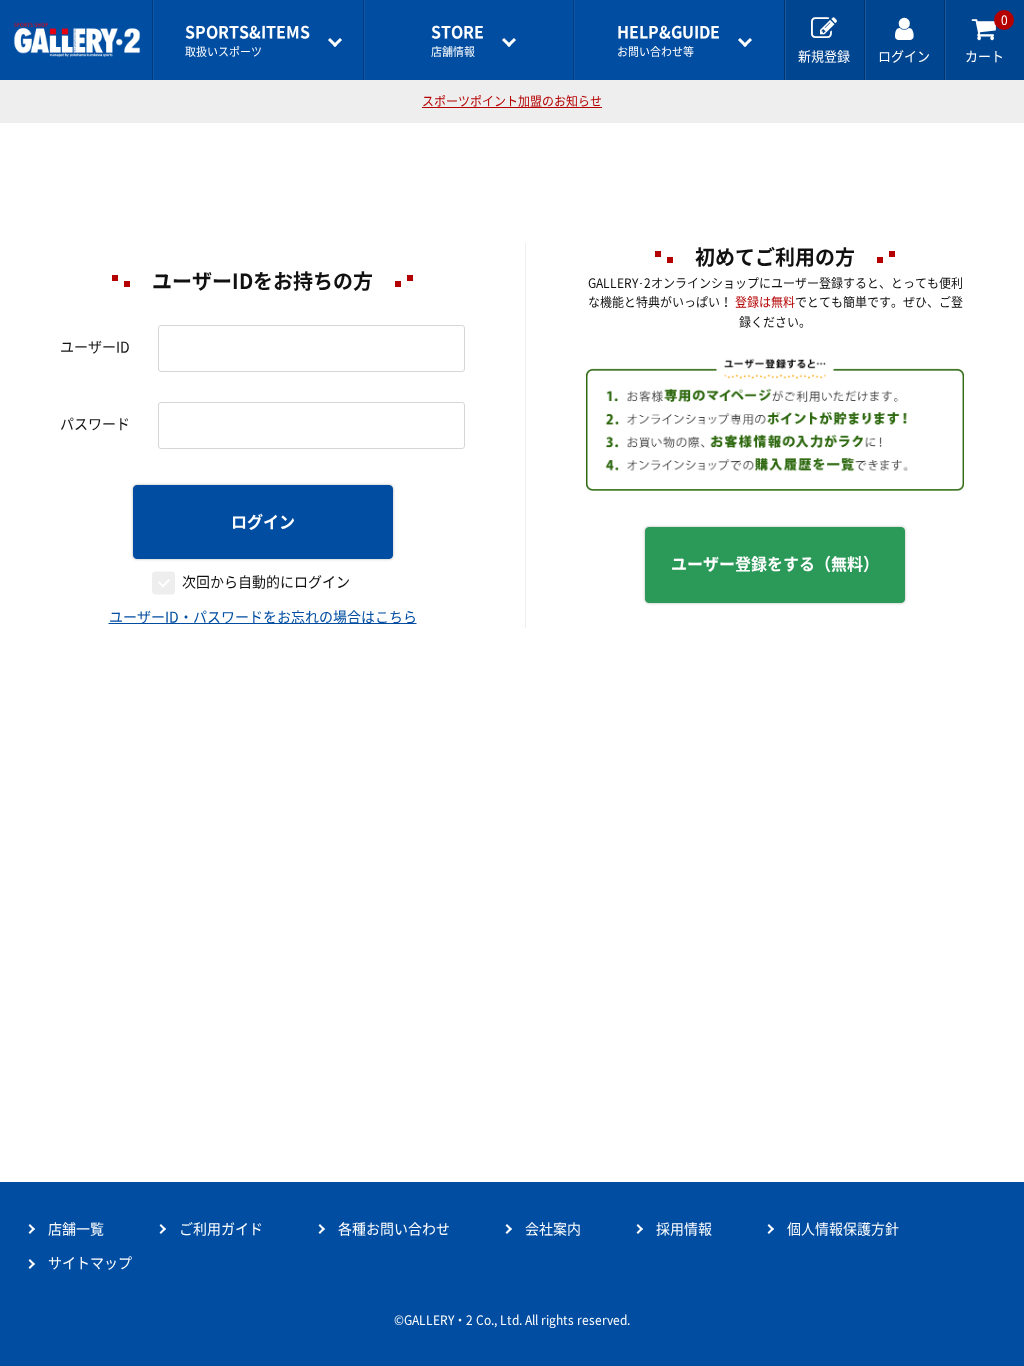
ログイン (263, 522)
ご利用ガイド (221, 1229)
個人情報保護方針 (843, 1229)
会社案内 (553, 1229)
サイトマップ (90, 1263)
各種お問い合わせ (394, 1229)
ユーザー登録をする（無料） (775, 564)
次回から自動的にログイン (266, 582)
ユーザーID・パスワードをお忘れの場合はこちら (263, 617)
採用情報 (684, 1229)
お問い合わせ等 (668, 40)
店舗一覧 (76, 1229)
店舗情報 (457, 40)
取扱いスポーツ (247, 40)
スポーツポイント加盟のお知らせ (512, 101)
